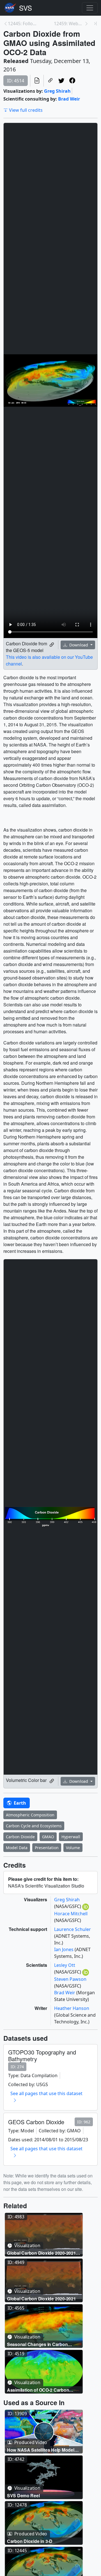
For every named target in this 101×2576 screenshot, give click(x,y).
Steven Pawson (70, 1979)
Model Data (17, 1848)
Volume (73, 1848)
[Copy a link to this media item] (52, 645)
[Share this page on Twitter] (61, 81)
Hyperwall (71, 1837)
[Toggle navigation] (90, 8)
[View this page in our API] (37, 81)
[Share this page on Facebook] (72, 81)
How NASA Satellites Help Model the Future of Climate (41, 2450)
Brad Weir (69, 99)
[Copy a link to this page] (50, 81)
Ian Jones (64, 1949)
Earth (19, 1803)
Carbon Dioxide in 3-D (30, 2541)
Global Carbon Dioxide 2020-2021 (41, 2299)
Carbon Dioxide (20, 1837)
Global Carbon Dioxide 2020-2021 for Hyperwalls (41, 2253)
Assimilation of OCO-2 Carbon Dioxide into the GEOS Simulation (42, 2390)
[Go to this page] (44, 2235)
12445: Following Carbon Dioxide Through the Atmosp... (23, 24)
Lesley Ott (65, 1965)
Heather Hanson (72, 2008)
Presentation (47, 1848)
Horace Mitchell (71, 1914)
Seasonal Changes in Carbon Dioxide (37, 2344)
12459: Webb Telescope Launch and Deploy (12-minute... (69, 24)
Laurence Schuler (73, 1929)
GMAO (48, 1837)
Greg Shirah (57, 91)
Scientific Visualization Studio (26, 8)
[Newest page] (95, 24)
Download (79, 645)
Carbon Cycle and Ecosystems (34, 1826)
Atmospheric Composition (30, 1815)
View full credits (26, 110)
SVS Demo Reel (23, 2495)
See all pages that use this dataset (46, 2093)
